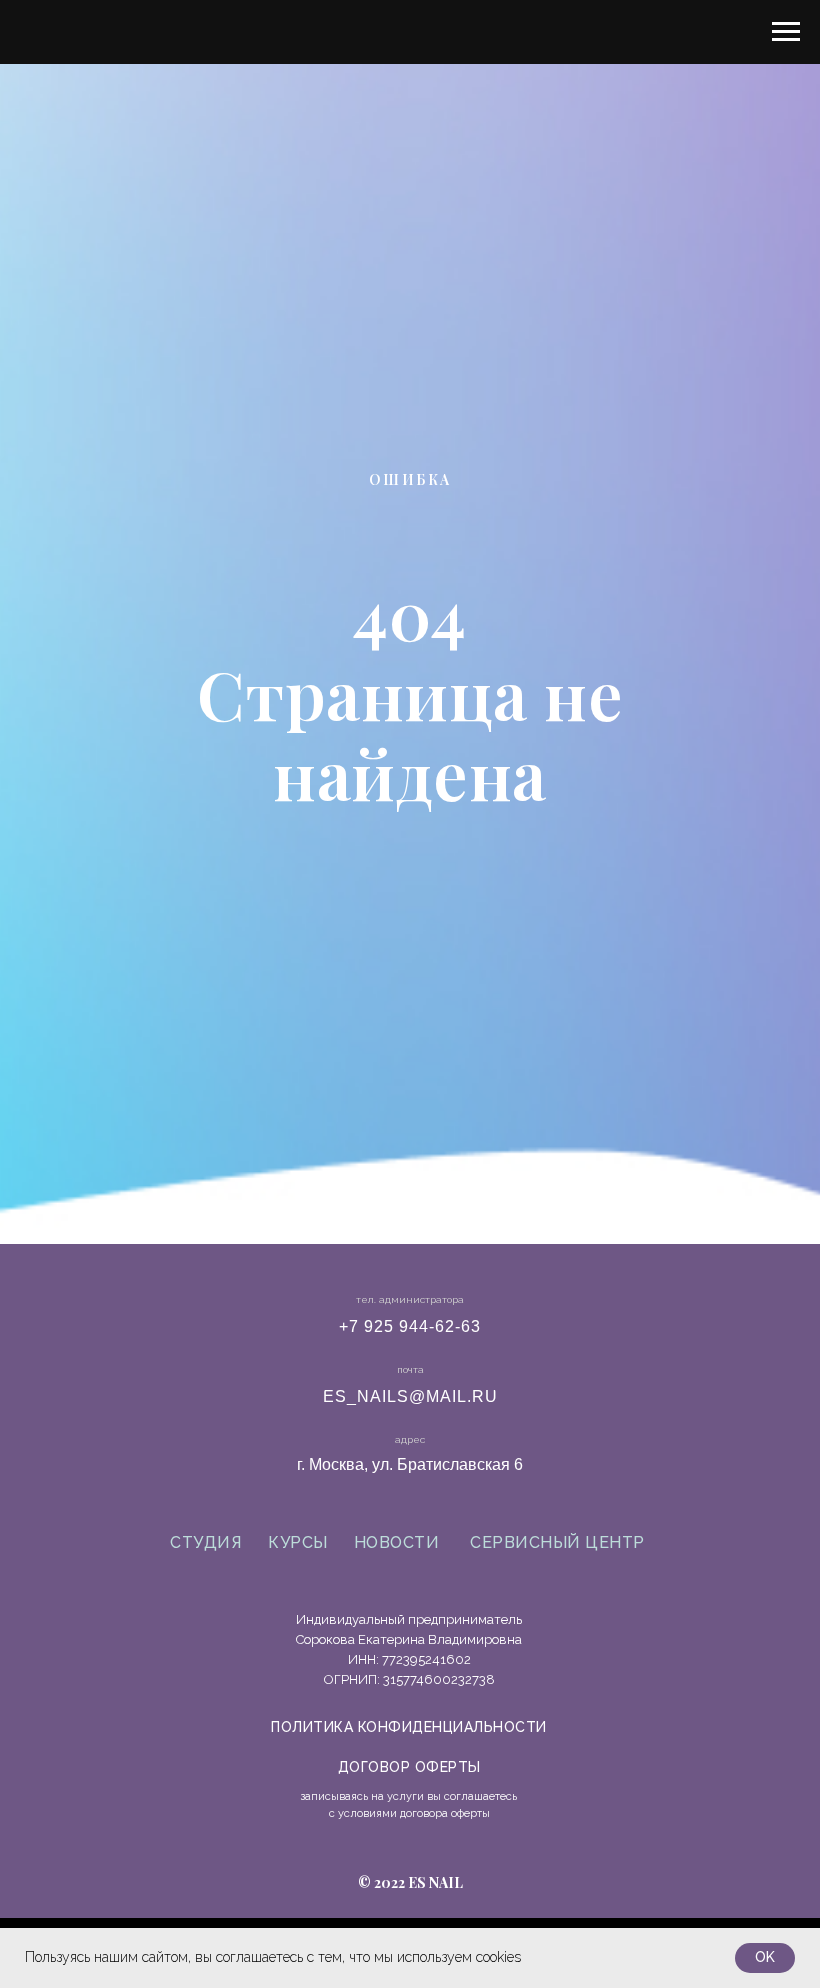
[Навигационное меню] (786, 32)
